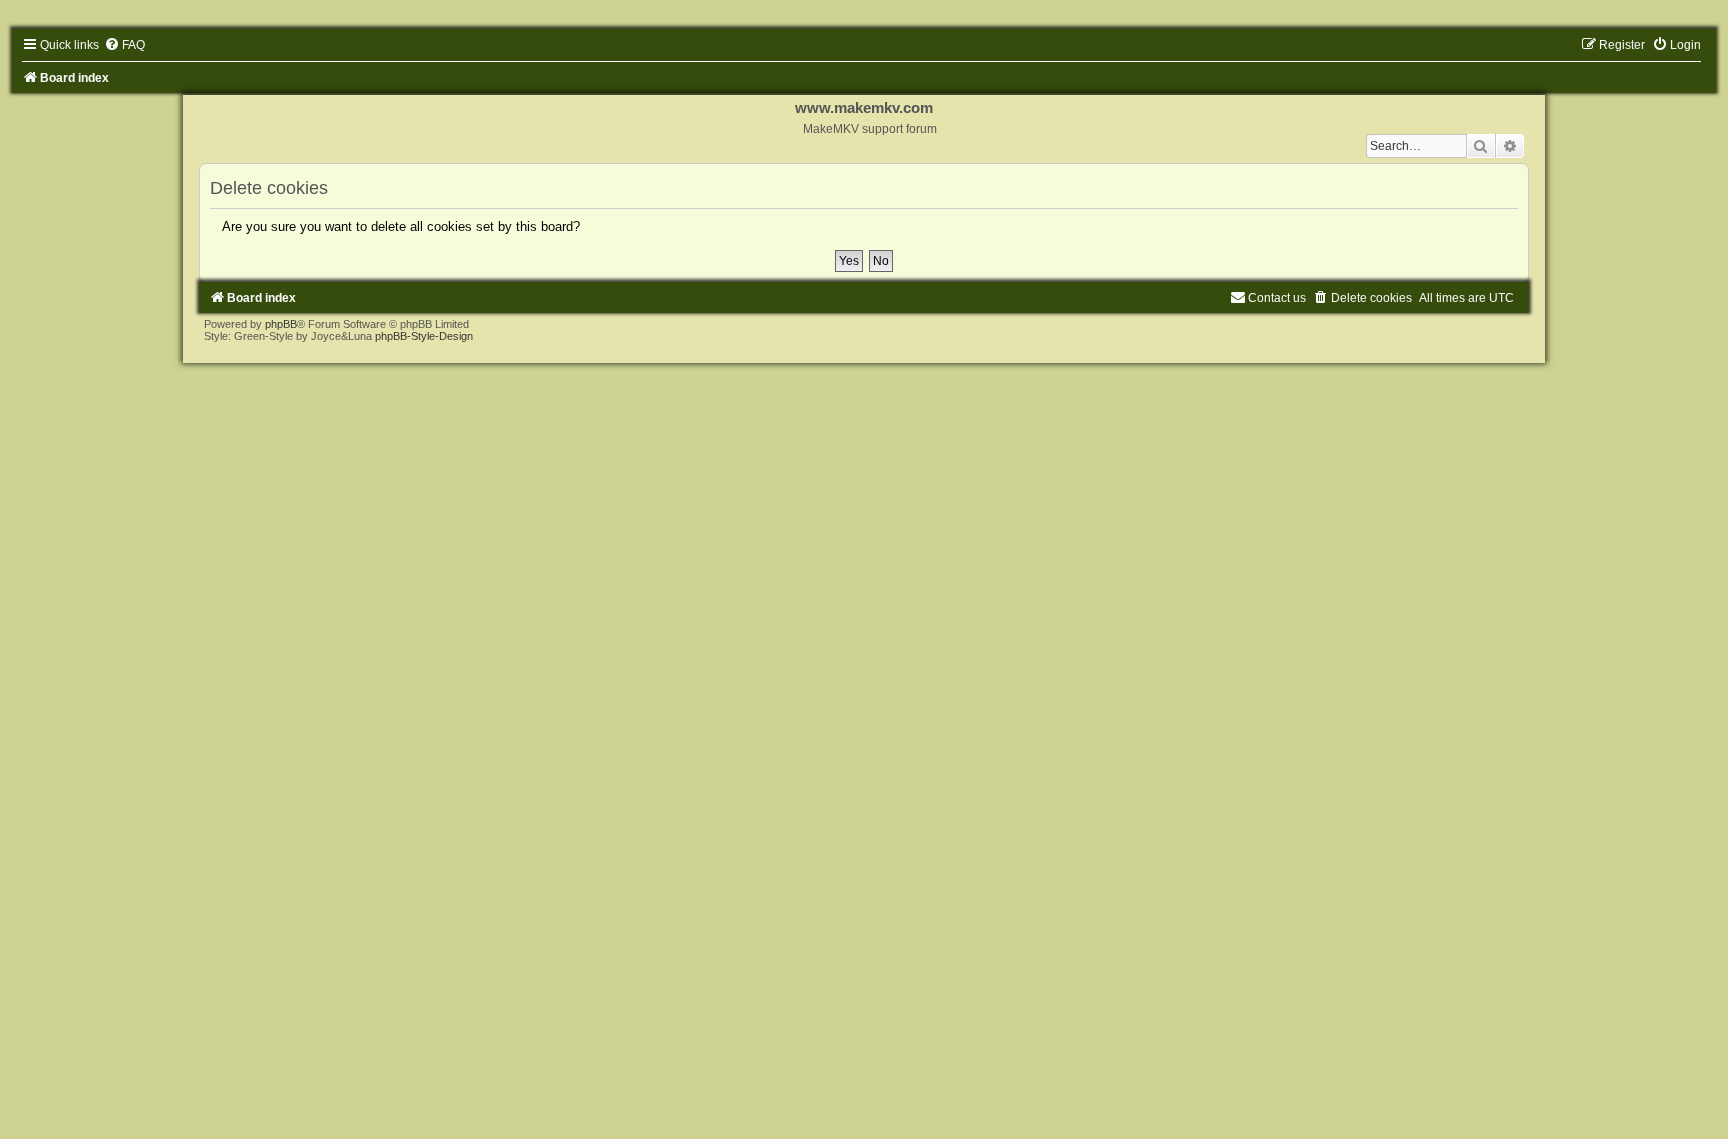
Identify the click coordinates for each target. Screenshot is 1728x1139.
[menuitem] (124, 45)
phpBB (281, 324)
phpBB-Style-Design (424, 336)
